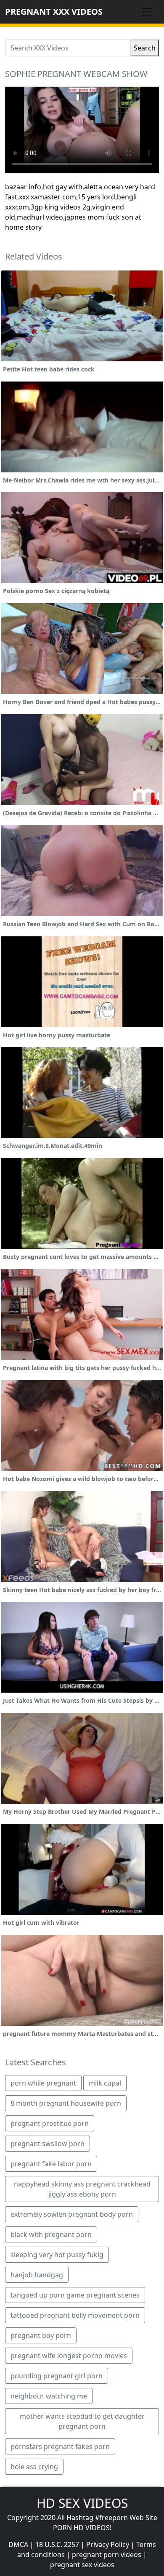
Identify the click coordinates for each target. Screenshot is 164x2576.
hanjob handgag (37, 2275)
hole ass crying (34, 2467)
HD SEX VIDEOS (82, 2503)
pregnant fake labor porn (51, 2164)
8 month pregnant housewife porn (66, 2103)
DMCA (18, 2544)
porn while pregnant (43, 2083)
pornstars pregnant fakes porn (60, 2446)
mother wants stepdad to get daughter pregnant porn (82, 2421)
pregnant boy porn (41, 2335)
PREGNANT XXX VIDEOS (54, 12)
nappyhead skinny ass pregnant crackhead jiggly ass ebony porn (82, 2189)
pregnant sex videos (82, 2565)
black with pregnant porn (51, 2234)
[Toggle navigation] (147, 12)
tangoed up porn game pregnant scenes (75, 2295)
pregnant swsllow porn (48, 2144)
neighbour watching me (49, 2396)
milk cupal (105, 2083)
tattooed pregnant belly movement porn (75, 2315)
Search (145, 48)
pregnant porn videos (107, 2555)
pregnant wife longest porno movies (69, 2356)
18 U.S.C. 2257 (57, 2544)
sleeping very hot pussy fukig (57, 2255)
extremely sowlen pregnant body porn (72, 2214)
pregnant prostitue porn (50, 2123)
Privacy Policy (108, 2544)
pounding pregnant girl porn (57, 2376)
